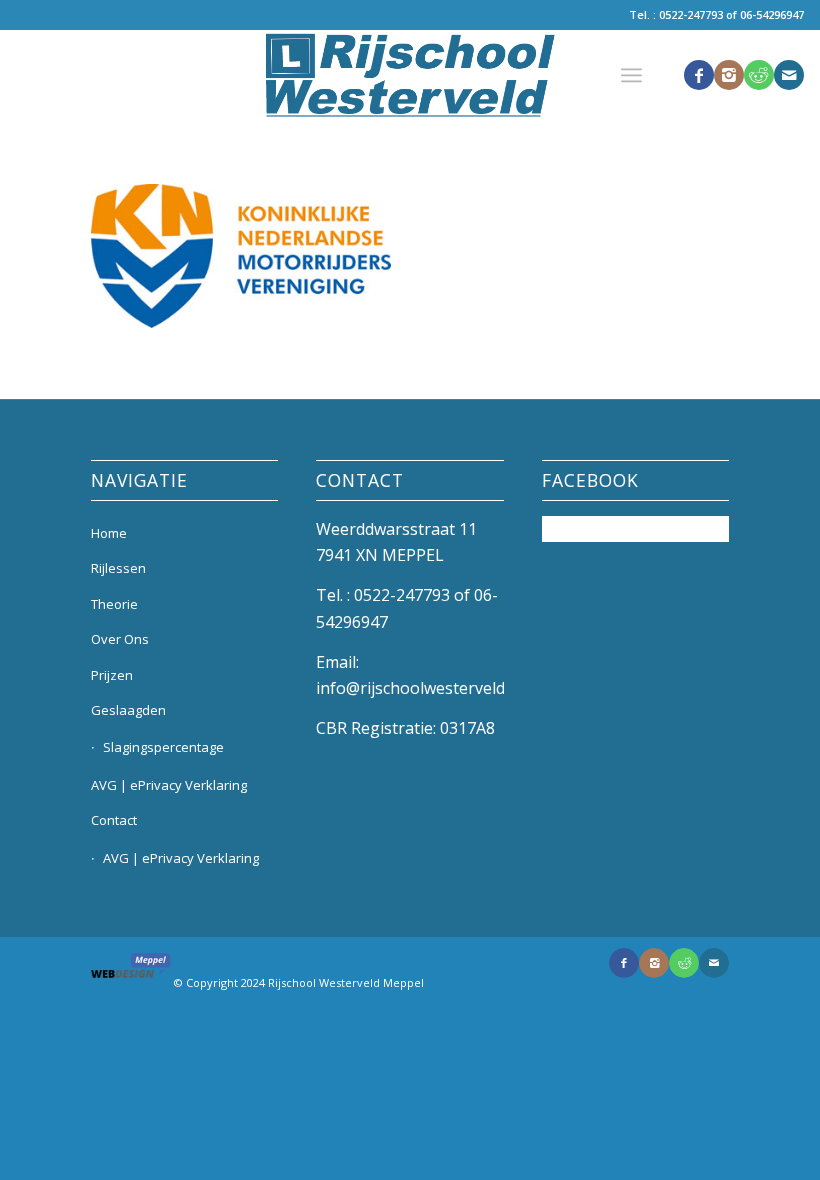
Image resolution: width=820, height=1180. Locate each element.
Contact (114, 820)
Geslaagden (128, 710)
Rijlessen (118, 568)
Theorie (114, 604)
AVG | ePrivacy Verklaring (169, 785)
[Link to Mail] (789, 75)
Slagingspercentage (163, 747)
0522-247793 (691, 14)
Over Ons (120, 639)
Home (109, 533)
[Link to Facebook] (699, 75)
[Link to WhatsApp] (759, 75)
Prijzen (112, 675)
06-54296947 (772, 14)
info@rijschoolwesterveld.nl (419, 688)
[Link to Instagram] (729, 75)
